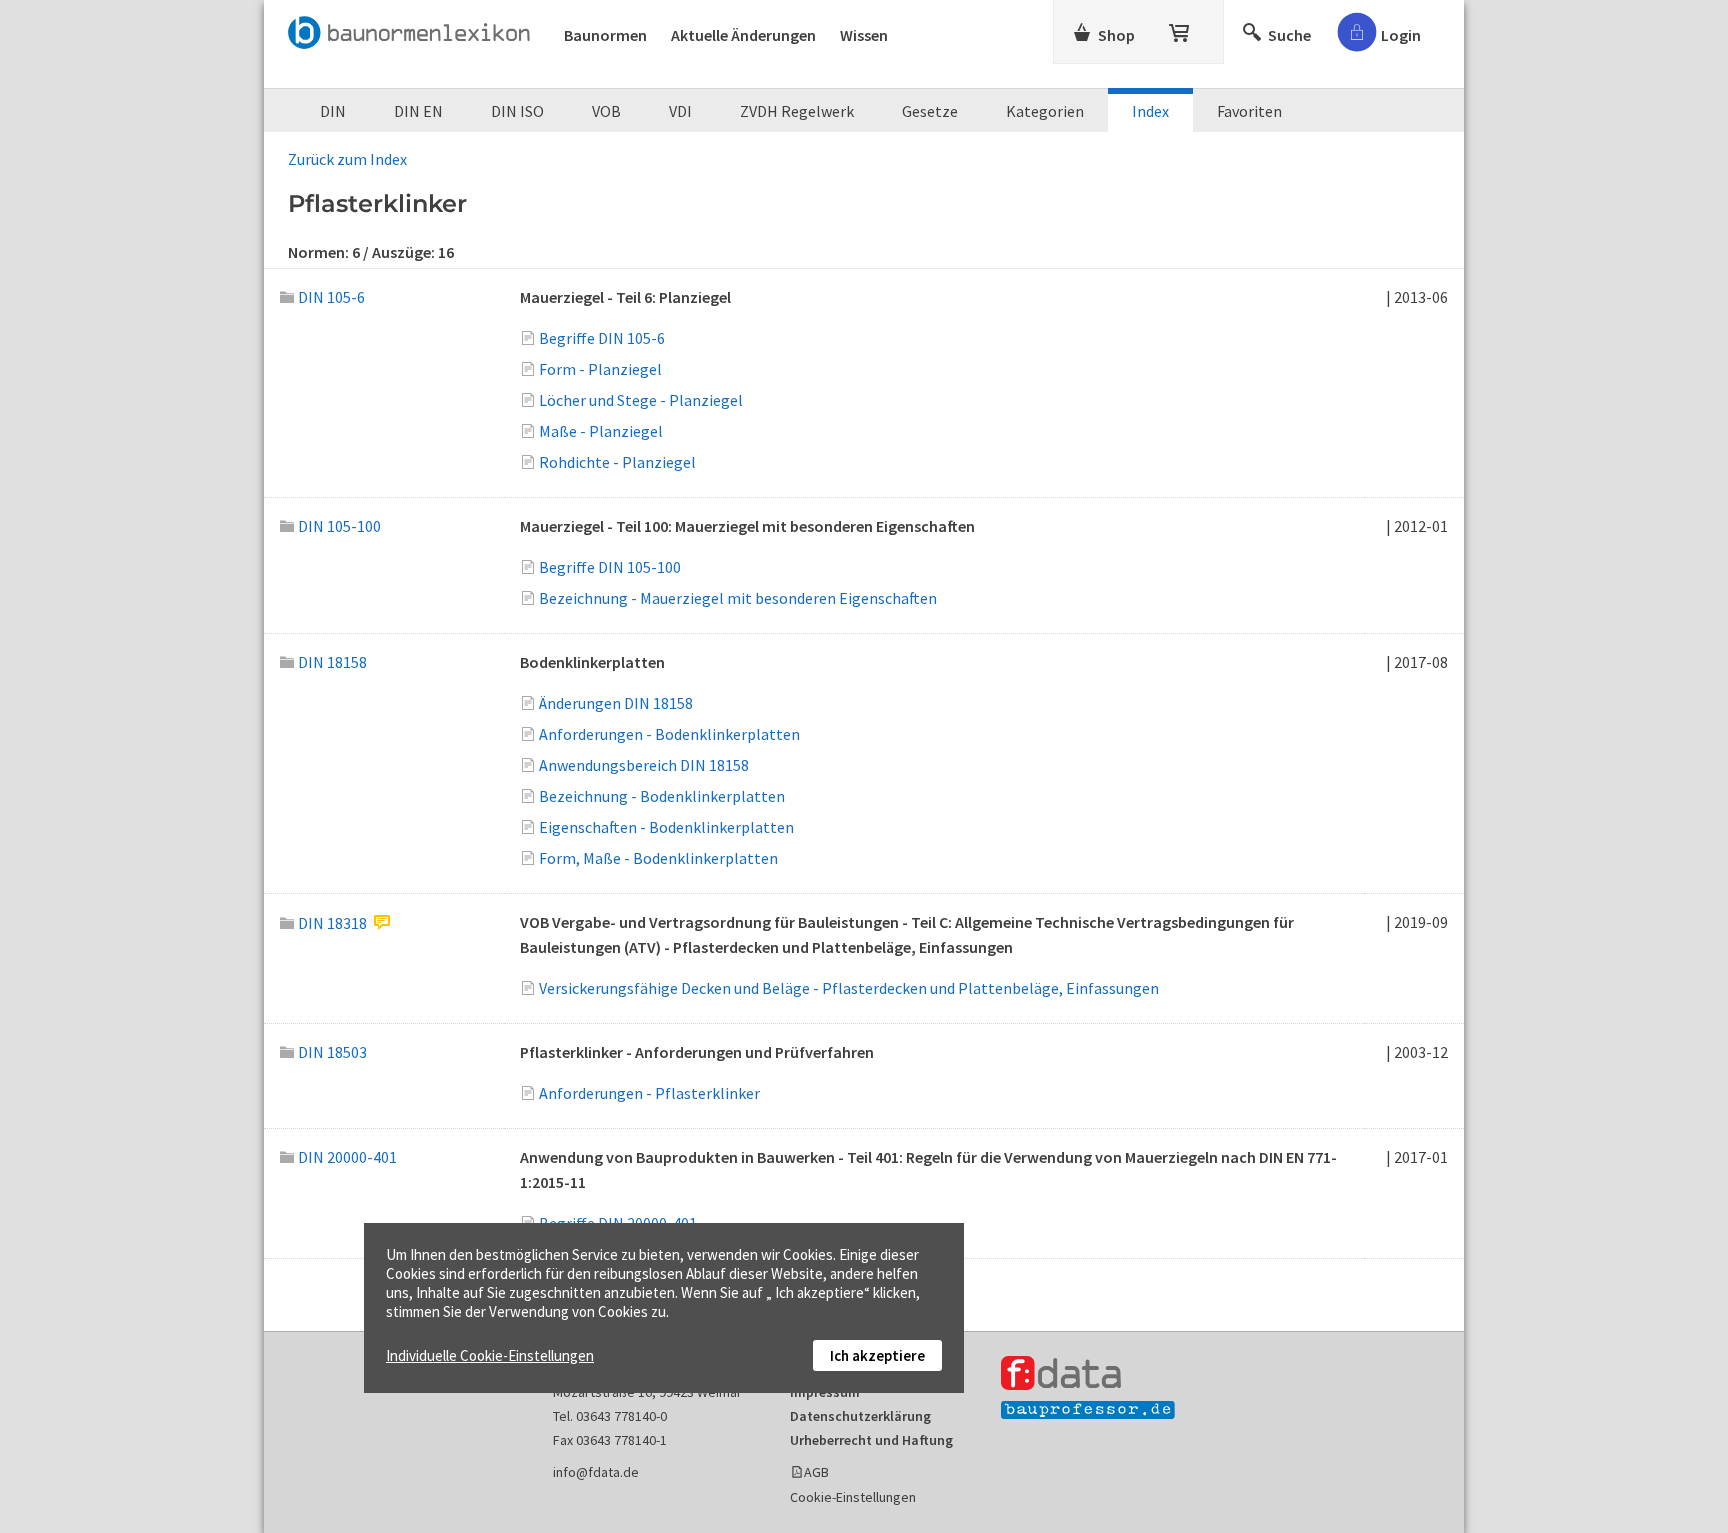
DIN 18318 (332, 923)
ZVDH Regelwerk (797, 111)
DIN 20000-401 (347, 1157)
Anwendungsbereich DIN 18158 (644, 765)
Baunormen (605, 35)
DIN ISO (517, 111)
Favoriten (1249, 111)
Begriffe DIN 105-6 (602, 338)
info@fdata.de (596, 1472)
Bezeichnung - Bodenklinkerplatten (662, 796)
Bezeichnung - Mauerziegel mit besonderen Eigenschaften (738, 598)
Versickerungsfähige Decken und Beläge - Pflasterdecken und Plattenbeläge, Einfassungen (849, 988)
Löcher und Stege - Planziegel (641, 400)
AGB (816, 1472)
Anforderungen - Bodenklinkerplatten (669, 734)
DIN (333, 111)
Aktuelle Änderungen (743, 35)
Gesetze (930, 111)
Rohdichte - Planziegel (617, 462)
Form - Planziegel (600, 369)
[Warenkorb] (1181, 29)
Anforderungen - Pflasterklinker (649, 1093)
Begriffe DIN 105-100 (610, 567)
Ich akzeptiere (877, 1355)
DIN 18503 (332, 1052)
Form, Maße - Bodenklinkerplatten (658, 858)
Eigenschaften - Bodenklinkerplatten (666, 827)
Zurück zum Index (347, 159)
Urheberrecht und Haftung (871, 1440)
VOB (606, 111)
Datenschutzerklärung (860, 1416)
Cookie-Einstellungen (853, 1497)
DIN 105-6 (331, 297)
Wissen (864, 35)
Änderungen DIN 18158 (616, 703)
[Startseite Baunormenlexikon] (414, 29)
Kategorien (1045, 111)
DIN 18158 (332, 662)
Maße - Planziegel (601, 431)
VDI (680, 111)
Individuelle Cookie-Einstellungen (490, 1355)
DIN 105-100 (339, 526)
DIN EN (418, 111)
